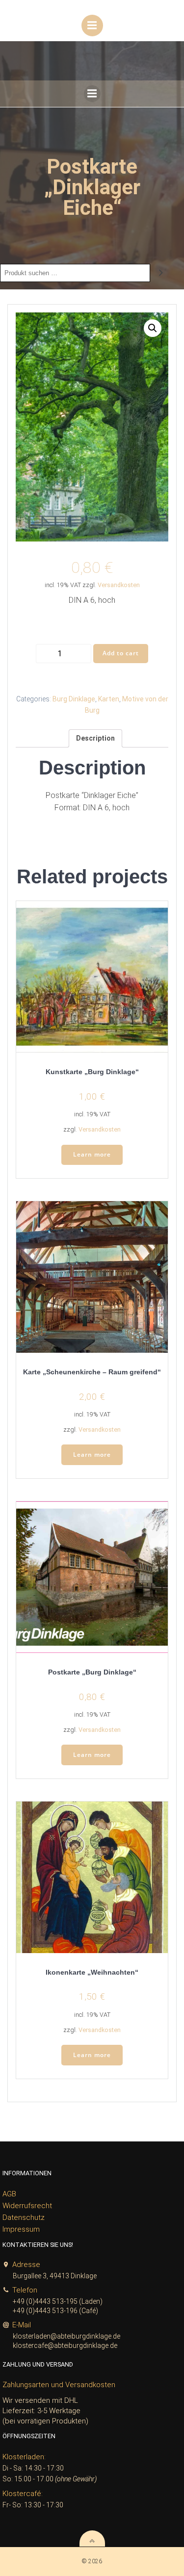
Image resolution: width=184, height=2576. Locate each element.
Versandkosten (119, 585)
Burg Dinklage (74, 699)
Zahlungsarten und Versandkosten (59, 2385)
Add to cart (121, 653)
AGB (9, 2194)
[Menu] (92, 26)
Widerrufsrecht (27, 2206)
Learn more (92, 1154)
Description (95, 738)
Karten (109, 699)
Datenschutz (24, 2217)
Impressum (21, 2229)
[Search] (161, 273)
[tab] (95, 738)
